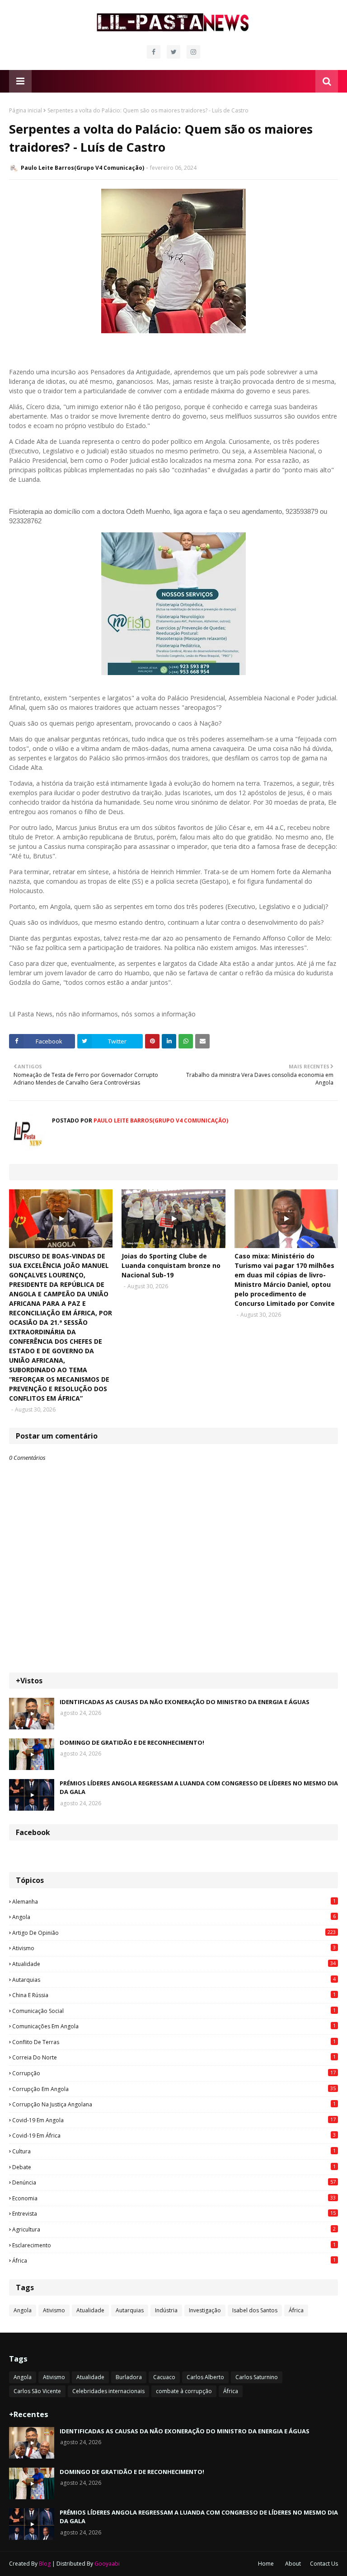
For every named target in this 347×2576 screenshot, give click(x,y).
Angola (174, 1917)
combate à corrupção (184, 2391)
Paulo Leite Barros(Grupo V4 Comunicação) (82, 168)
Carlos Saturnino (257, 2377)
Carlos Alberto (205, 2377)
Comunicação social (174, 2011)
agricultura (174, 2229)
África (174, 2260)
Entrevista (174, 2213)
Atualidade (174, 1964)
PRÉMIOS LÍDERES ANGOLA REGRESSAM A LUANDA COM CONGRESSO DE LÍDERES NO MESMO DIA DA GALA (199, 1788)
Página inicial (26, 110)
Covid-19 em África (174, 2135)
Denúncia (174, 2182)
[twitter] (173, 52)
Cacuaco (164, 2377)
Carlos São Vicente (37, 2391)
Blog (45, 2564)
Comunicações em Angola (174, 2026)
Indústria (166, 2310)
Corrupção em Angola (174, 2089)
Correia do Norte (174, 2057)
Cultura (174, 2151)
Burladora (129, 2377)
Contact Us (324, 2564)
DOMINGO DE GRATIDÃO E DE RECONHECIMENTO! (132, 1742)
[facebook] (154, 52)
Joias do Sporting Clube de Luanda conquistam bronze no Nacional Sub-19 (171, 1265)
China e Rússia (174, 1995)
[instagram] (193, 52)
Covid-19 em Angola (174, 2120)
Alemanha (174, 1901)
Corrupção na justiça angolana (174, 2104)
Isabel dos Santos (255, 2310)
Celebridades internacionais (108, 2391)
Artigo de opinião (174, 1933)
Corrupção (174, 2073)
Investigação (205, 2310)
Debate (174, 2167)
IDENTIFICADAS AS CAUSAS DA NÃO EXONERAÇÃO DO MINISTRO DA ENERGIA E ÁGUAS (185, 1702)
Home (266, 2564)
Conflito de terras (174, 2042)
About (293, 2564)
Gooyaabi (107, 2564)
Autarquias (174, 1980)
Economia (174, 2198)
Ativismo (174, 1948)
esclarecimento (174, 2245)
